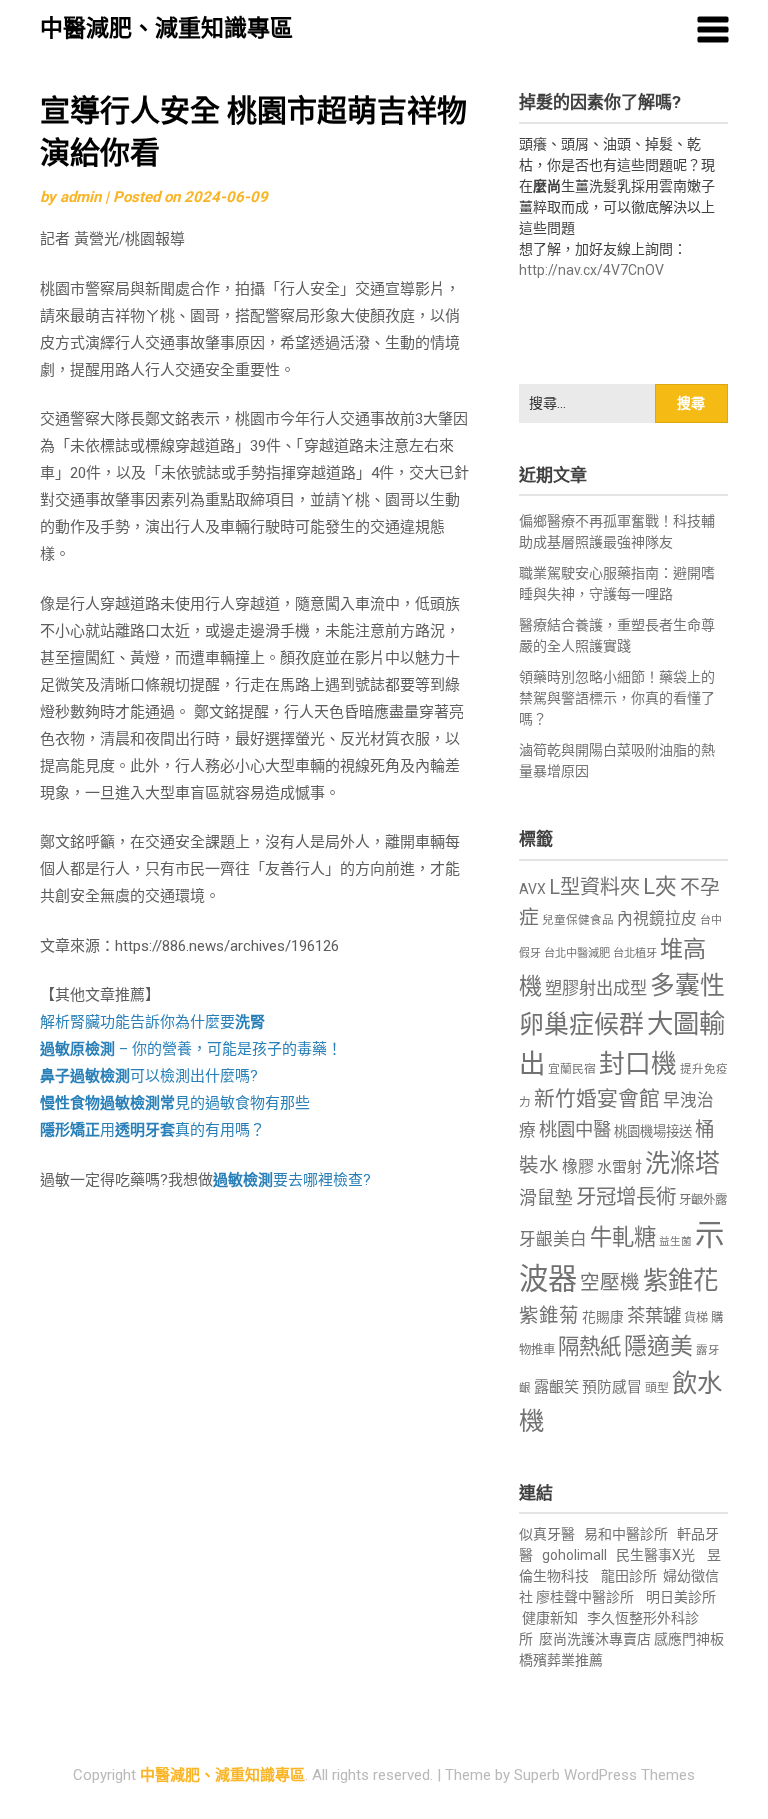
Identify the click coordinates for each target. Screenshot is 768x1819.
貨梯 (696, 1318)
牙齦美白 (553, 1239)
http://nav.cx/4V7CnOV (591, 270)
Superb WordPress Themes (604, 1775)
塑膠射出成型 (596, 988)
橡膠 (578, 1166)
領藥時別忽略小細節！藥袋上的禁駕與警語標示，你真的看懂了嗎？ (617, 698)
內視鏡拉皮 (657, 918)
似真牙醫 (547, 1534)
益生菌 (675, 1241)
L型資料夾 (594, 887)
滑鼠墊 (546, 1198)
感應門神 (682, 1639)
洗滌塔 (682, 1163)
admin (80, 197)
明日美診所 (679, 1597)
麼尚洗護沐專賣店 (596, 1639)
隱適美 (658, 1346)
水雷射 (619, 1167)
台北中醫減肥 (577, 953)
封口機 (638, 1064)
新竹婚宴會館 (597, 1099)
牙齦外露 (703, 1199)
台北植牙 (635, 953)
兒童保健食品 (578, 920)
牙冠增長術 (626, 1197)
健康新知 (550, 1618)
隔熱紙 (589, 1346)
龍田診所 (629, 1576)
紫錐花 (680, 1280)
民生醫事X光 (655, 1555)
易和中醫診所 (626, 1534)
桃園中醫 (575, 1129)
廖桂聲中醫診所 (585, 1597)
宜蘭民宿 (572, 1069)
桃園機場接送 (653, 1131)
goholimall (574, 1555)
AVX (532, 889)
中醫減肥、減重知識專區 (166, 28)
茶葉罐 (654, 1315)
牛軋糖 (623, 1237)
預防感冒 (612, 1387)
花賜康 (603, 1317)
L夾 (660, 886)
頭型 (657, 1388)
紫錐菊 (549, 1315)
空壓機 (610, 1282)
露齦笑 (556, 1387)
